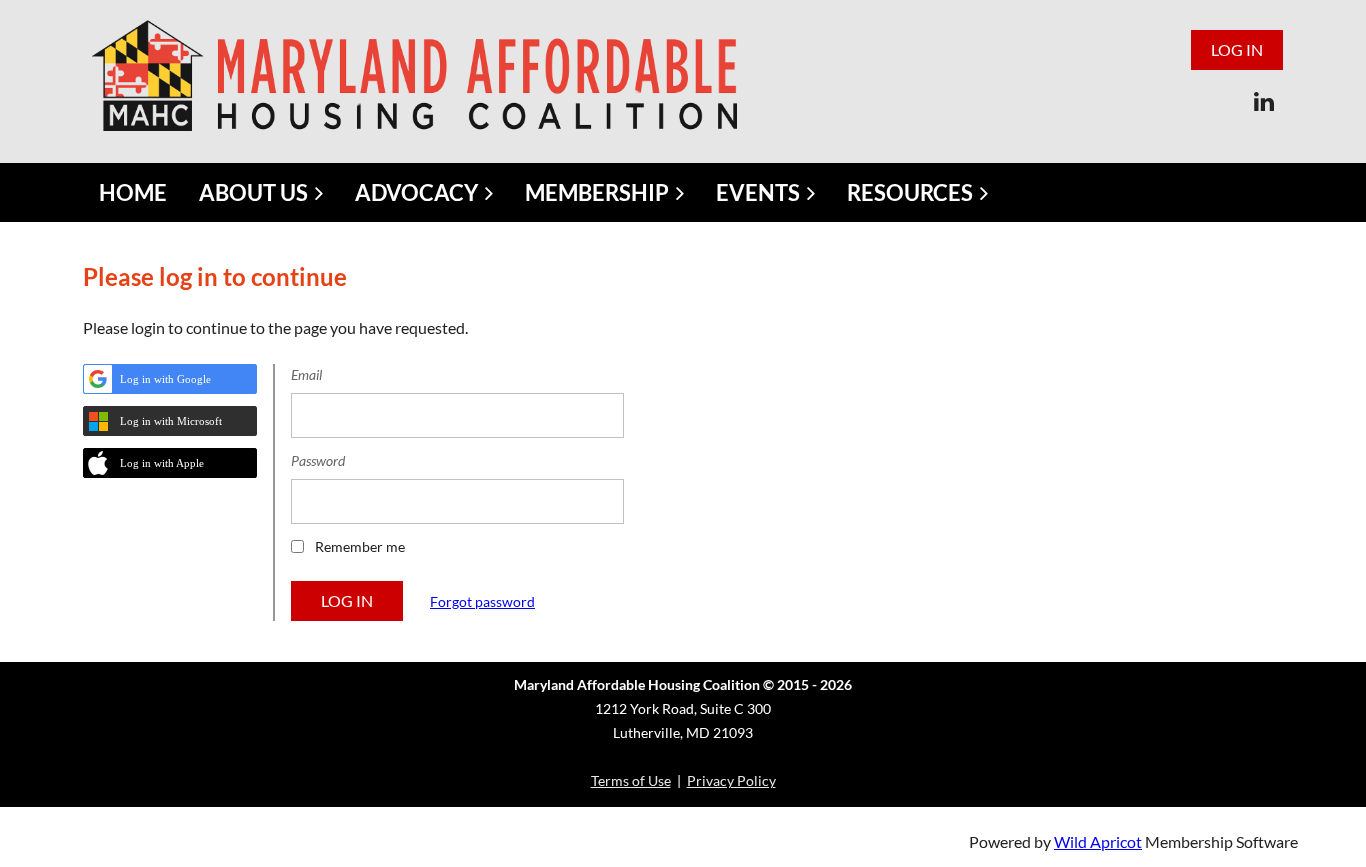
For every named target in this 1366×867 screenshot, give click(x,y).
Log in (1237, 49)
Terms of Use (631, 780)
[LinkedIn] (1263, 101)
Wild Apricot (1098, 841)
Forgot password (482, 601)
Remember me (360, 546)
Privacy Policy (731, 780)
